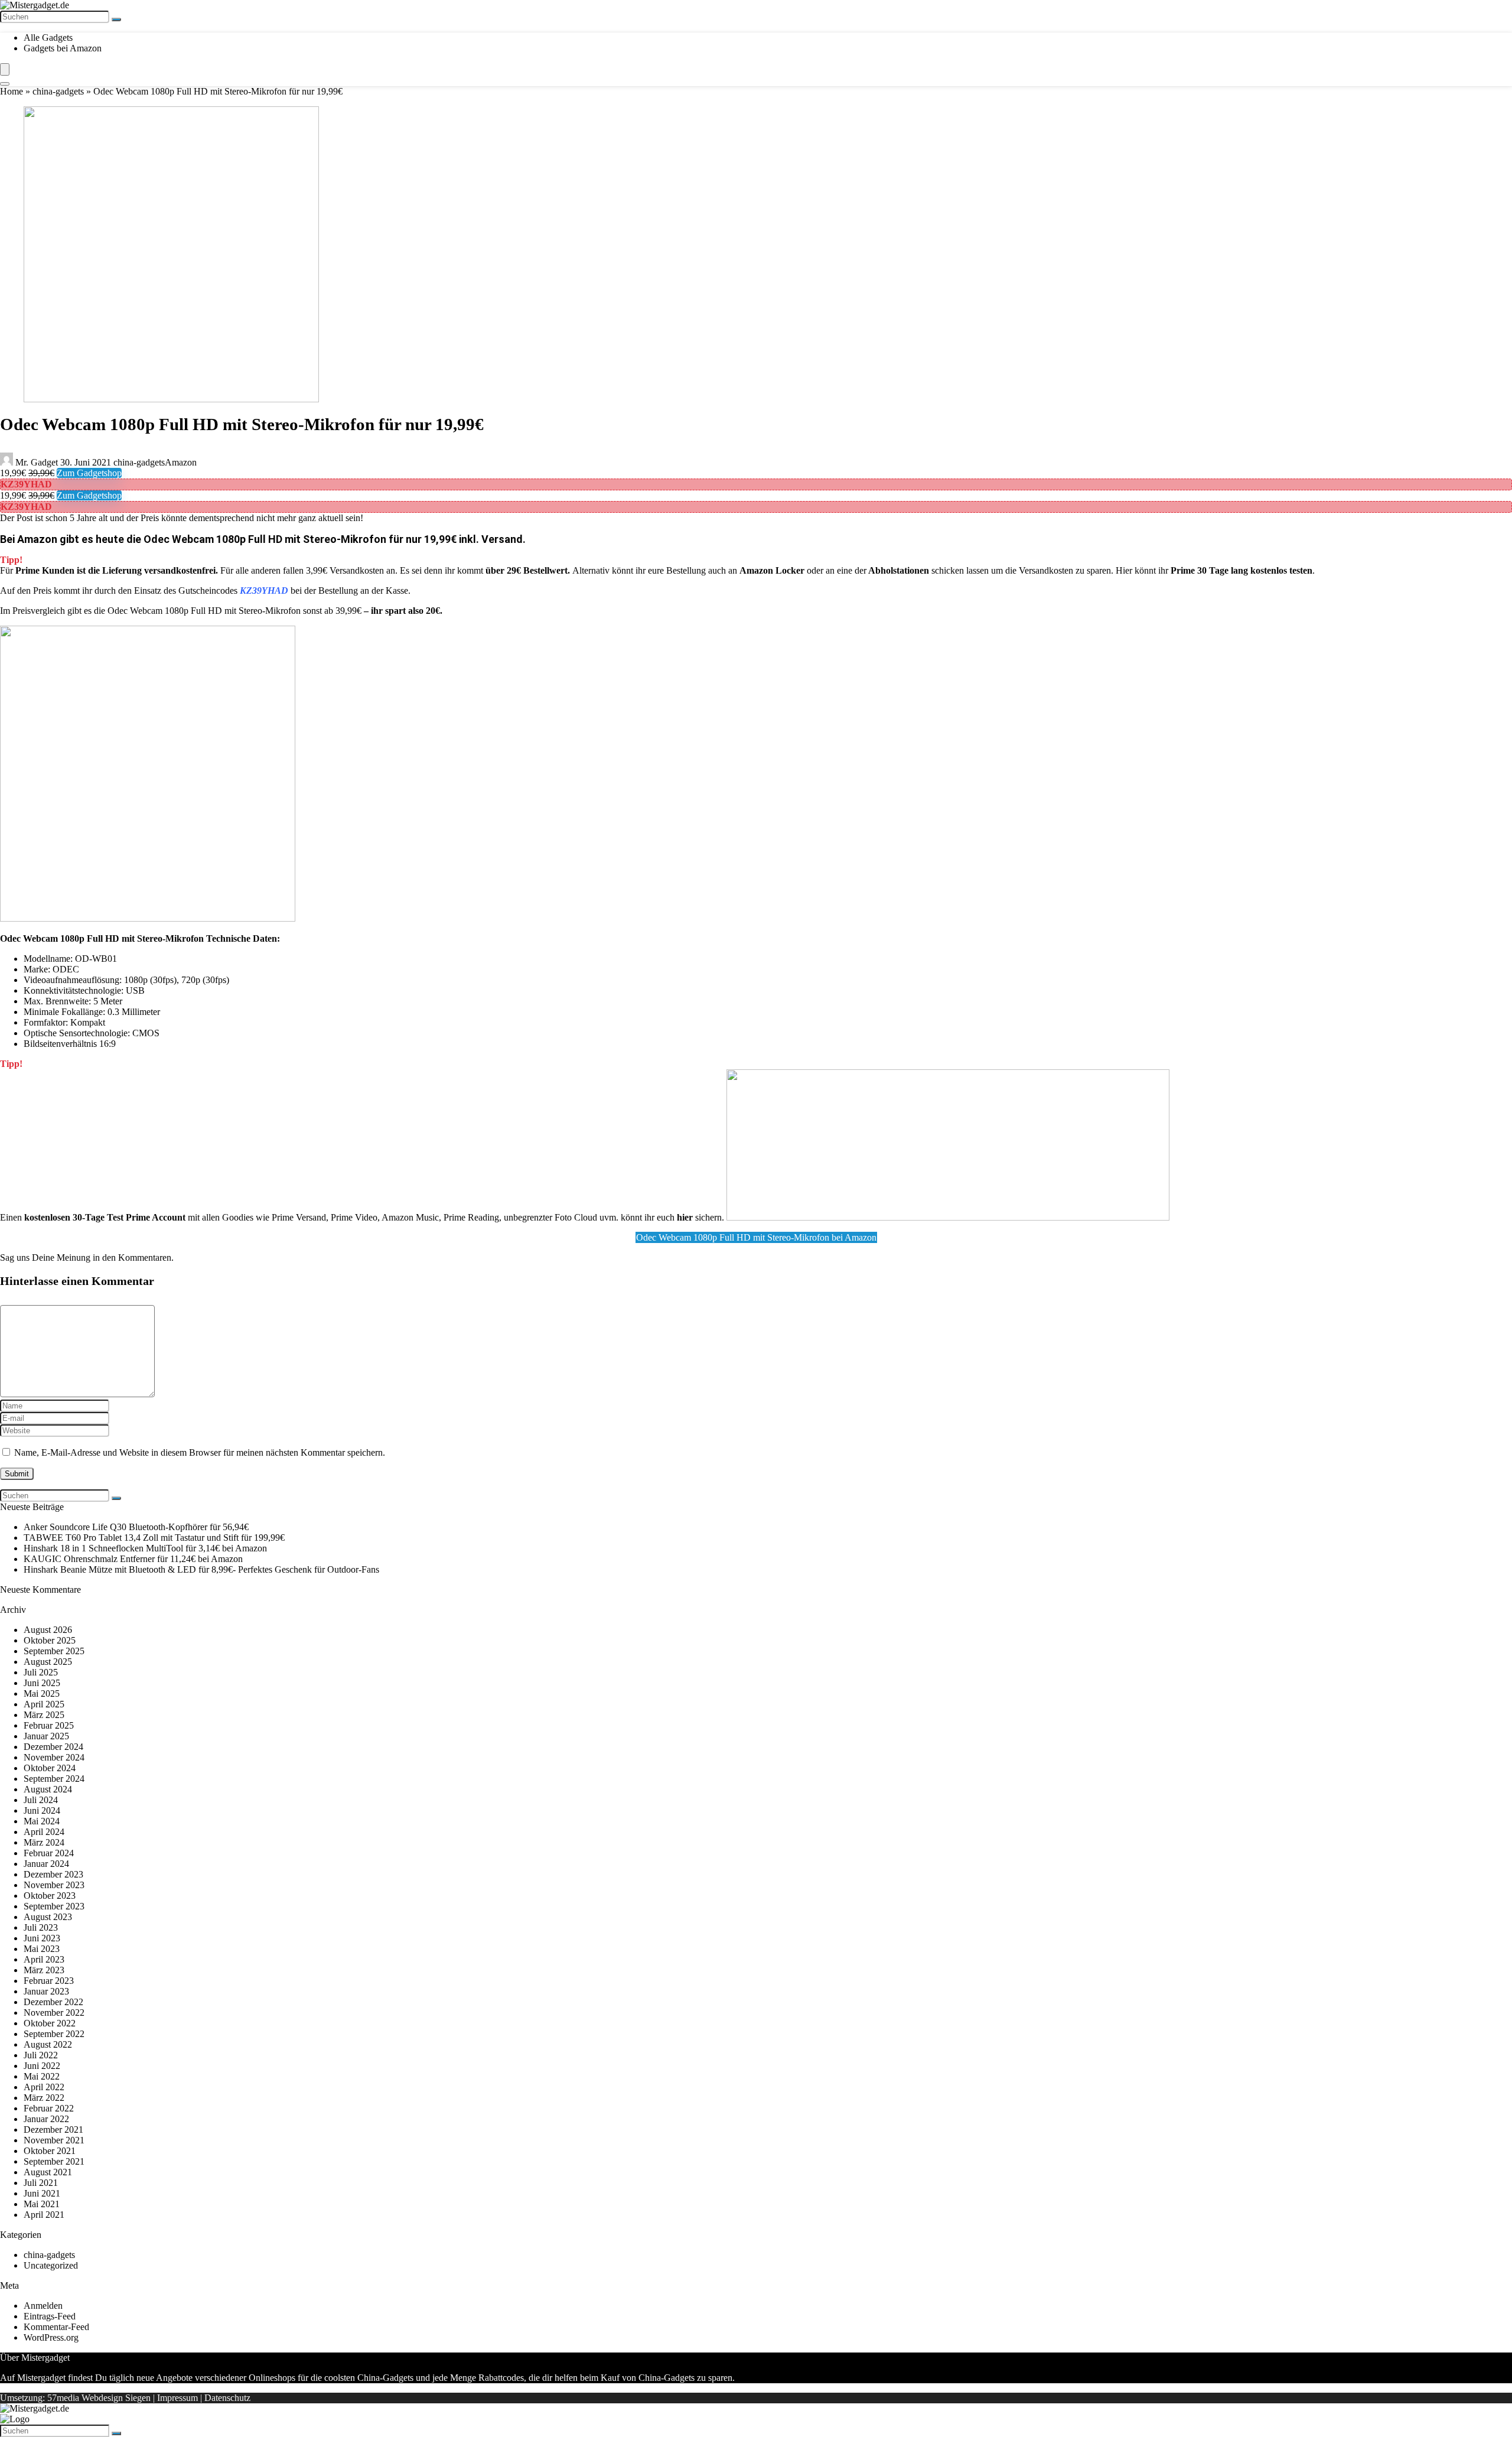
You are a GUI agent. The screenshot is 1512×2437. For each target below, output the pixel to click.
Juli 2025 (41, 1672)
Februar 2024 (49, 1853)
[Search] (5, 84)
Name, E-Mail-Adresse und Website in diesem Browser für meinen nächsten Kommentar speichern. (200, 1452)
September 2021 (54, 2161)
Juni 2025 (42, 1683)
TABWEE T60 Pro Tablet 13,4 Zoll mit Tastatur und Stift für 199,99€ (154, 1538)
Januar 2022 (46, 2119)
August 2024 (48, 1789)
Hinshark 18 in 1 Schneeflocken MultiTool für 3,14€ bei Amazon (145, 1548)
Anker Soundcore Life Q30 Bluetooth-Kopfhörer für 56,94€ (136, 1527)
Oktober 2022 (50, 2023)
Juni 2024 (42, 1810)
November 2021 (54, 2140)
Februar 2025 (49, 1725)
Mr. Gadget (37, 462)
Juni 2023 (42, 1938)
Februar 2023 (49, 1981)
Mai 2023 (42, 1949)
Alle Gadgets (48, 38)
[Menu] (5, 69)
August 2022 (48, 2044)
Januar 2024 (46, 1864)
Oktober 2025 (50, 1640)
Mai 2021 (42, 2204)
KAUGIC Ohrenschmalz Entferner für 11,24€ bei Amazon (133, 1559)
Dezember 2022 (53, 2002)
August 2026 (48, 1630)
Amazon (181, 462)
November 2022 (54, 2013)
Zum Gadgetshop (89, 473)
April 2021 (44, 2215)
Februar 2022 (49, 2108)
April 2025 (44, 1704)
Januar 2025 (46, 1736)
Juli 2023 (41, 1927)
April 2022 (44, 2087)
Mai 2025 (42, 1693)
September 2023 (54, 1906)
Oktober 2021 (50, 2151)
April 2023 (44, 1959)
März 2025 (44, 1715)
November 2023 (54, 1885)
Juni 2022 (42, 2066)
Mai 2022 (42, 2076)
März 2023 (44, 1970)
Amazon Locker (772, 570)
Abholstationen (899, 570)
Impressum (177, 2398)
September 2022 (54, 2034)
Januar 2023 (46, 1991)
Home (12, 91)
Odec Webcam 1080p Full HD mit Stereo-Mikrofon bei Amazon (756, 1237)
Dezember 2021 (53, 2129)
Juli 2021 (41, 2183)
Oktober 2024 (50, 1768)
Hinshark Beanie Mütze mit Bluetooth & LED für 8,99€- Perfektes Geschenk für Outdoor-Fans (201, 1569)
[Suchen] (116, 19)
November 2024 (54, 1757)
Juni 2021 (42, 2193)
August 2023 (48, 1917)
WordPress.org (51, 2337)
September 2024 (54, 1779)
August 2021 (48, 2172)
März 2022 (44, 2098)
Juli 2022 (41, 2055)
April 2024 (44, 1832)
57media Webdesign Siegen (99, 2398)
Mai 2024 (42, 1821)
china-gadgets (58, 91)
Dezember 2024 (53, 1747)
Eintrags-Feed (50, 2316)
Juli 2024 (41, 1800)
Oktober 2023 (50, 1896)
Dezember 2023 (53, 1874)
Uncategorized (51, 2265)
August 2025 (48, 1662)
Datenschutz (227, 2398)
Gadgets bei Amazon (63, 48)
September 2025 (54, 1651)
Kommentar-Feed (56, 2327)
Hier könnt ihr (1214, 570)
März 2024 (44, 1842)
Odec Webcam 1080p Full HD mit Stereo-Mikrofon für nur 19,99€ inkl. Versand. (335, 539)
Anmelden (43, 2306)
